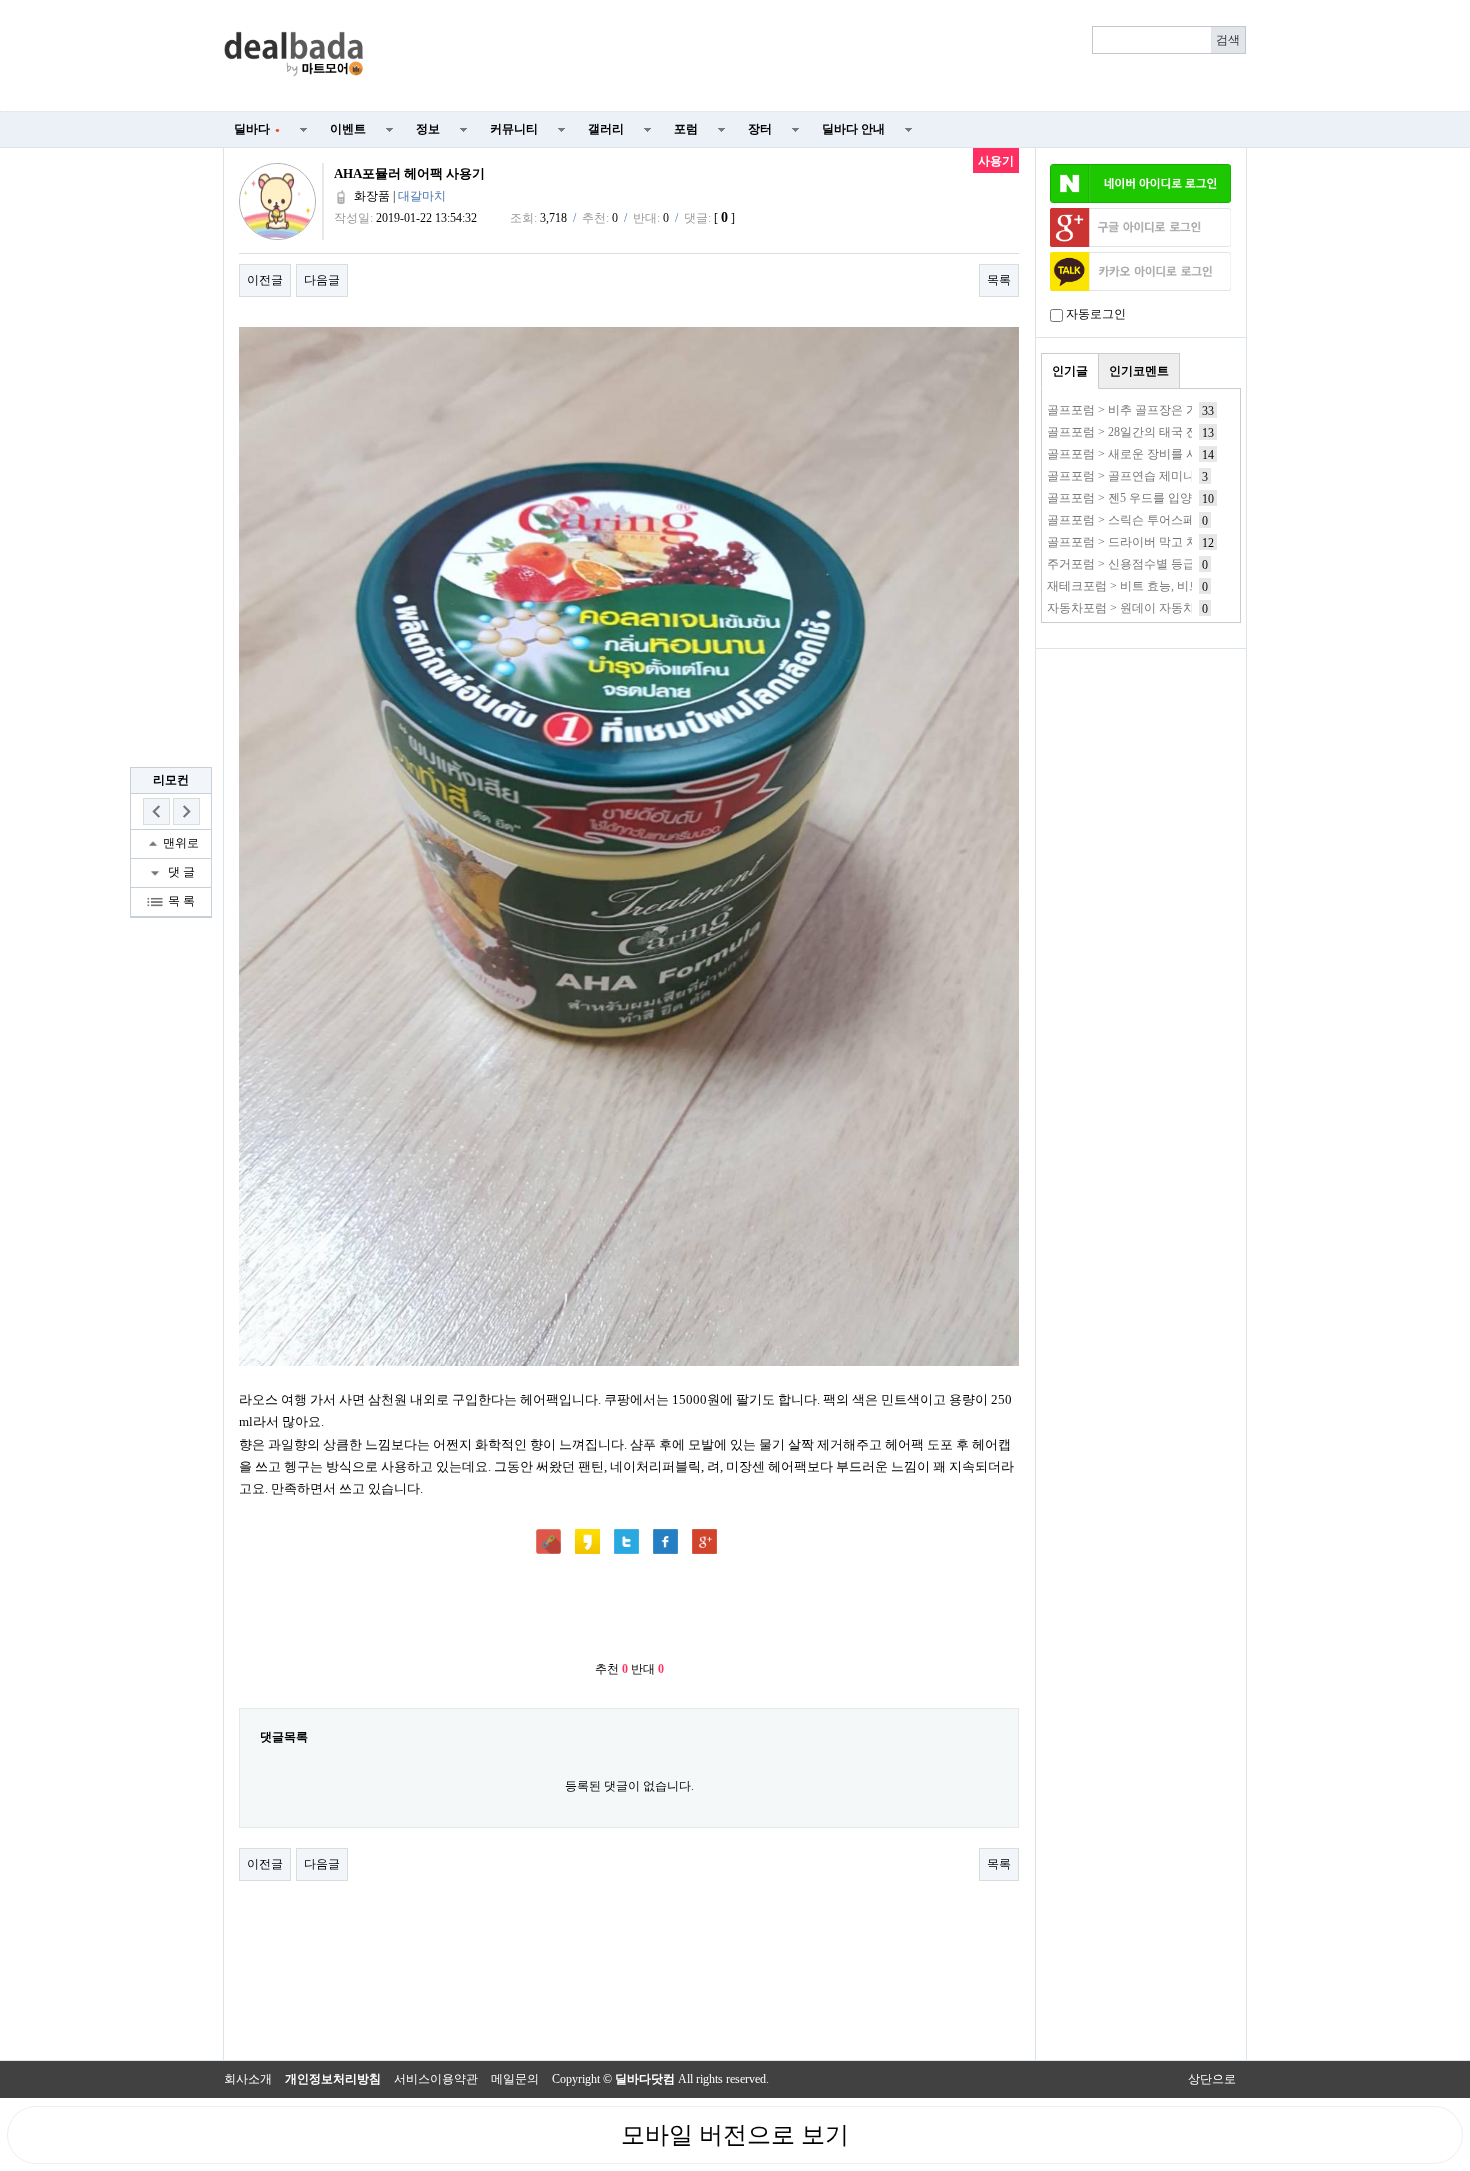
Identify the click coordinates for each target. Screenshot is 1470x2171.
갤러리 (606, 129)
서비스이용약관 (436, 2079)
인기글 (1070, 371)
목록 (999, 280)
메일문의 (515, 2079)
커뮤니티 (514, 129)
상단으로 (1212, 2079)
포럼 (686, 129)
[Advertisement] (817, 56)
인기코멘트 (1139, 371)
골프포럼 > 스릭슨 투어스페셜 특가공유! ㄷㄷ (1168, 520)
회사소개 (248, 2079)
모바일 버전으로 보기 (735, 2135)
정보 (428, 129)
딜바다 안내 (853, 129)
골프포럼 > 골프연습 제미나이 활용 (1140, 476)
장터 (760, 129)
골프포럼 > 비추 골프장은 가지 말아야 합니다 (1167, 410)
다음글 (322, 280)
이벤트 (348, 129)
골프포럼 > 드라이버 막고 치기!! (1132, 542)
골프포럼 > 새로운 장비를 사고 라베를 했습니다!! (1177, 454)
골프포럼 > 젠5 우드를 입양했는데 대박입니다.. (1172, 498)
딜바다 (257, 129)
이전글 (265, 280)
